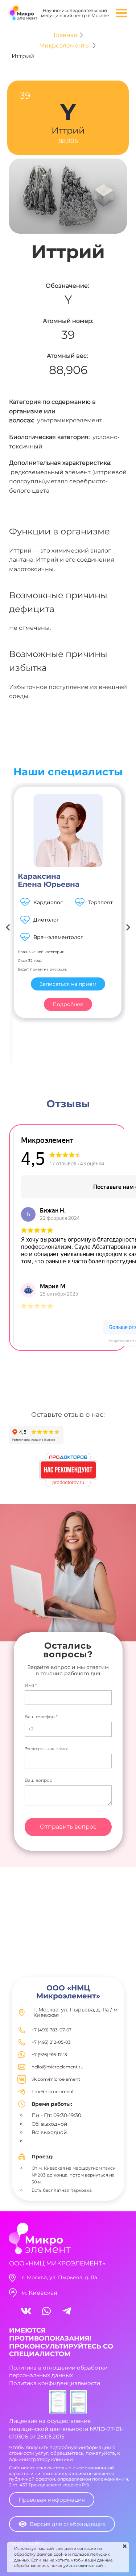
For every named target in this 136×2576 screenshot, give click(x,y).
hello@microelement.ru (57, 2067)
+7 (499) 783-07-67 (51, 2030)
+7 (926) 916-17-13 (49, 2054)
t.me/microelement (53, 2091)
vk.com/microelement (56, 2079)
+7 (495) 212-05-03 (51, 2042)
